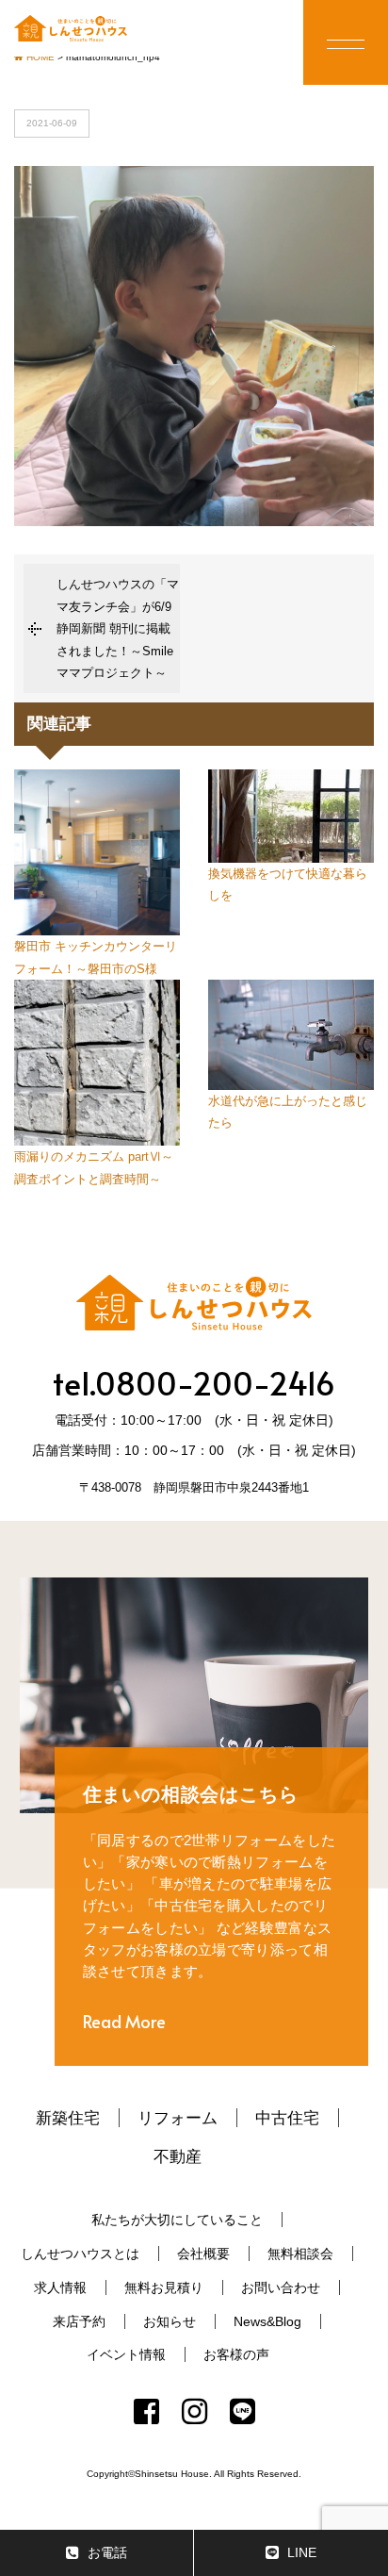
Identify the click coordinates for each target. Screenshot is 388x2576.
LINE (302, 2552)
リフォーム (178, 2118)
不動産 (178, 2156)
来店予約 (79, 2321)
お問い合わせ (281, 2287)
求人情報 (60, 2287)
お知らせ (170, 2321)
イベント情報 (126, 2354)
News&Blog (267, 2321)
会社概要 (203, 2254)
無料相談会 (300, 2254)
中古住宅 (287, 2118)
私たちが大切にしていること (177, 2220)
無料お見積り (164, 2287)
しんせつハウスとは (80, 2254)
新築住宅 (68, 2118)
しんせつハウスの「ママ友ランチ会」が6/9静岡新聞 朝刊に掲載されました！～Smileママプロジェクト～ (118, 628)
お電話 (107, 2552)
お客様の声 (236, 2354)
